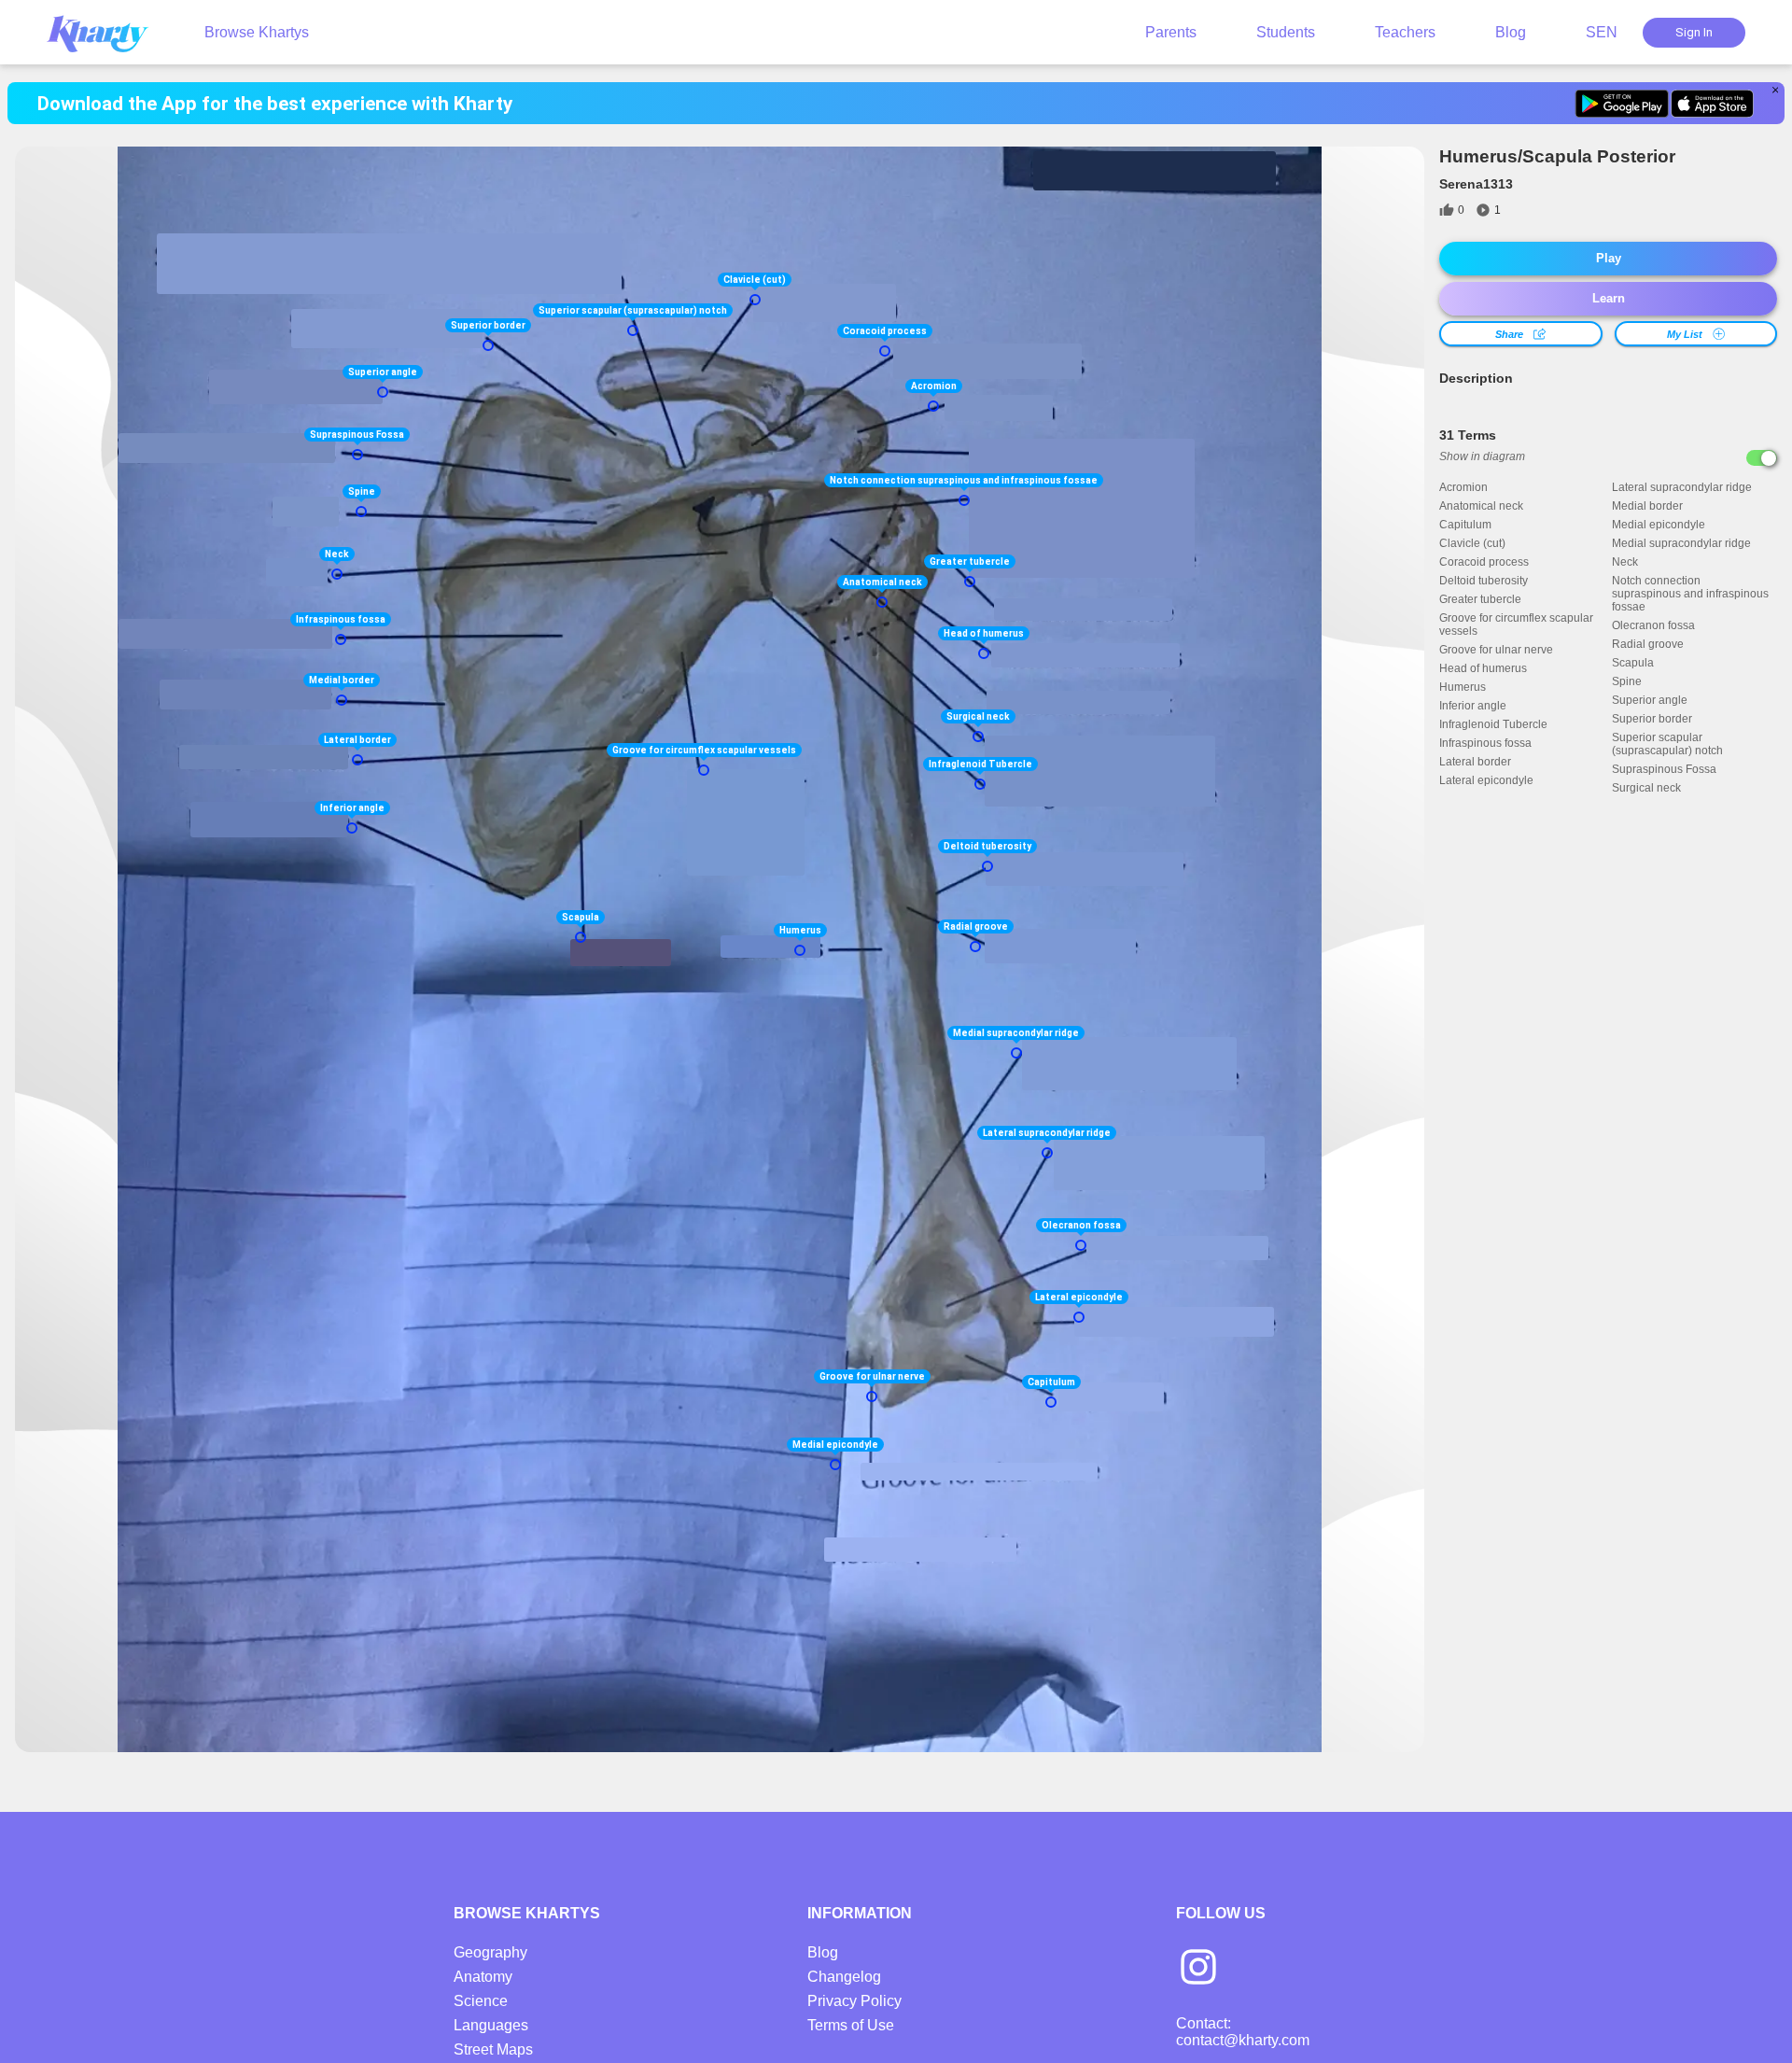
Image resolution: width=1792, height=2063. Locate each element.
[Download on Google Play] (1622, 104)
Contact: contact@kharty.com (1243, 2032)
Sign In (1694, 32)
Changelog (844, 1977)
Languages (491, 2025)
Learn (1609, 298)
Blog (1511, 32)
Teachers (1405, 32)
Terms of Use (851, 2025)
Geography (490, 1952)
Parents (1171, 32)
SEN (1602, 32)
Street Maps (493, 2049)
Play (1609, 258)
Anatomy (483, 1977)
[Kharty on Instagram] (1198, 1969)
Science (481, 2001)
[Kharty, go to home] (106, 32)
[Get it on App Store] (1712, 104)
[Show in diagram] (1762, 458)
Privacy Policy (854, 2001)
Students (1286, 32)
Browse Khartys (257, 32)
